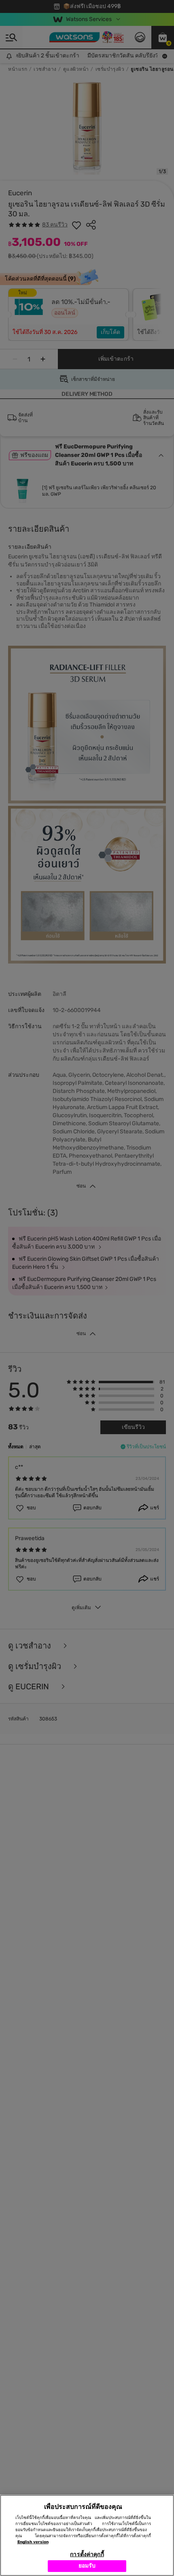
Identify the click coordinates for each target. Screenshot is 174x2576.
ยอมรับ (87, 2566)
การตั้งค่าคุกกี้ (87, 2554)
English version (33, 2542)
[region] (87, 2535)
